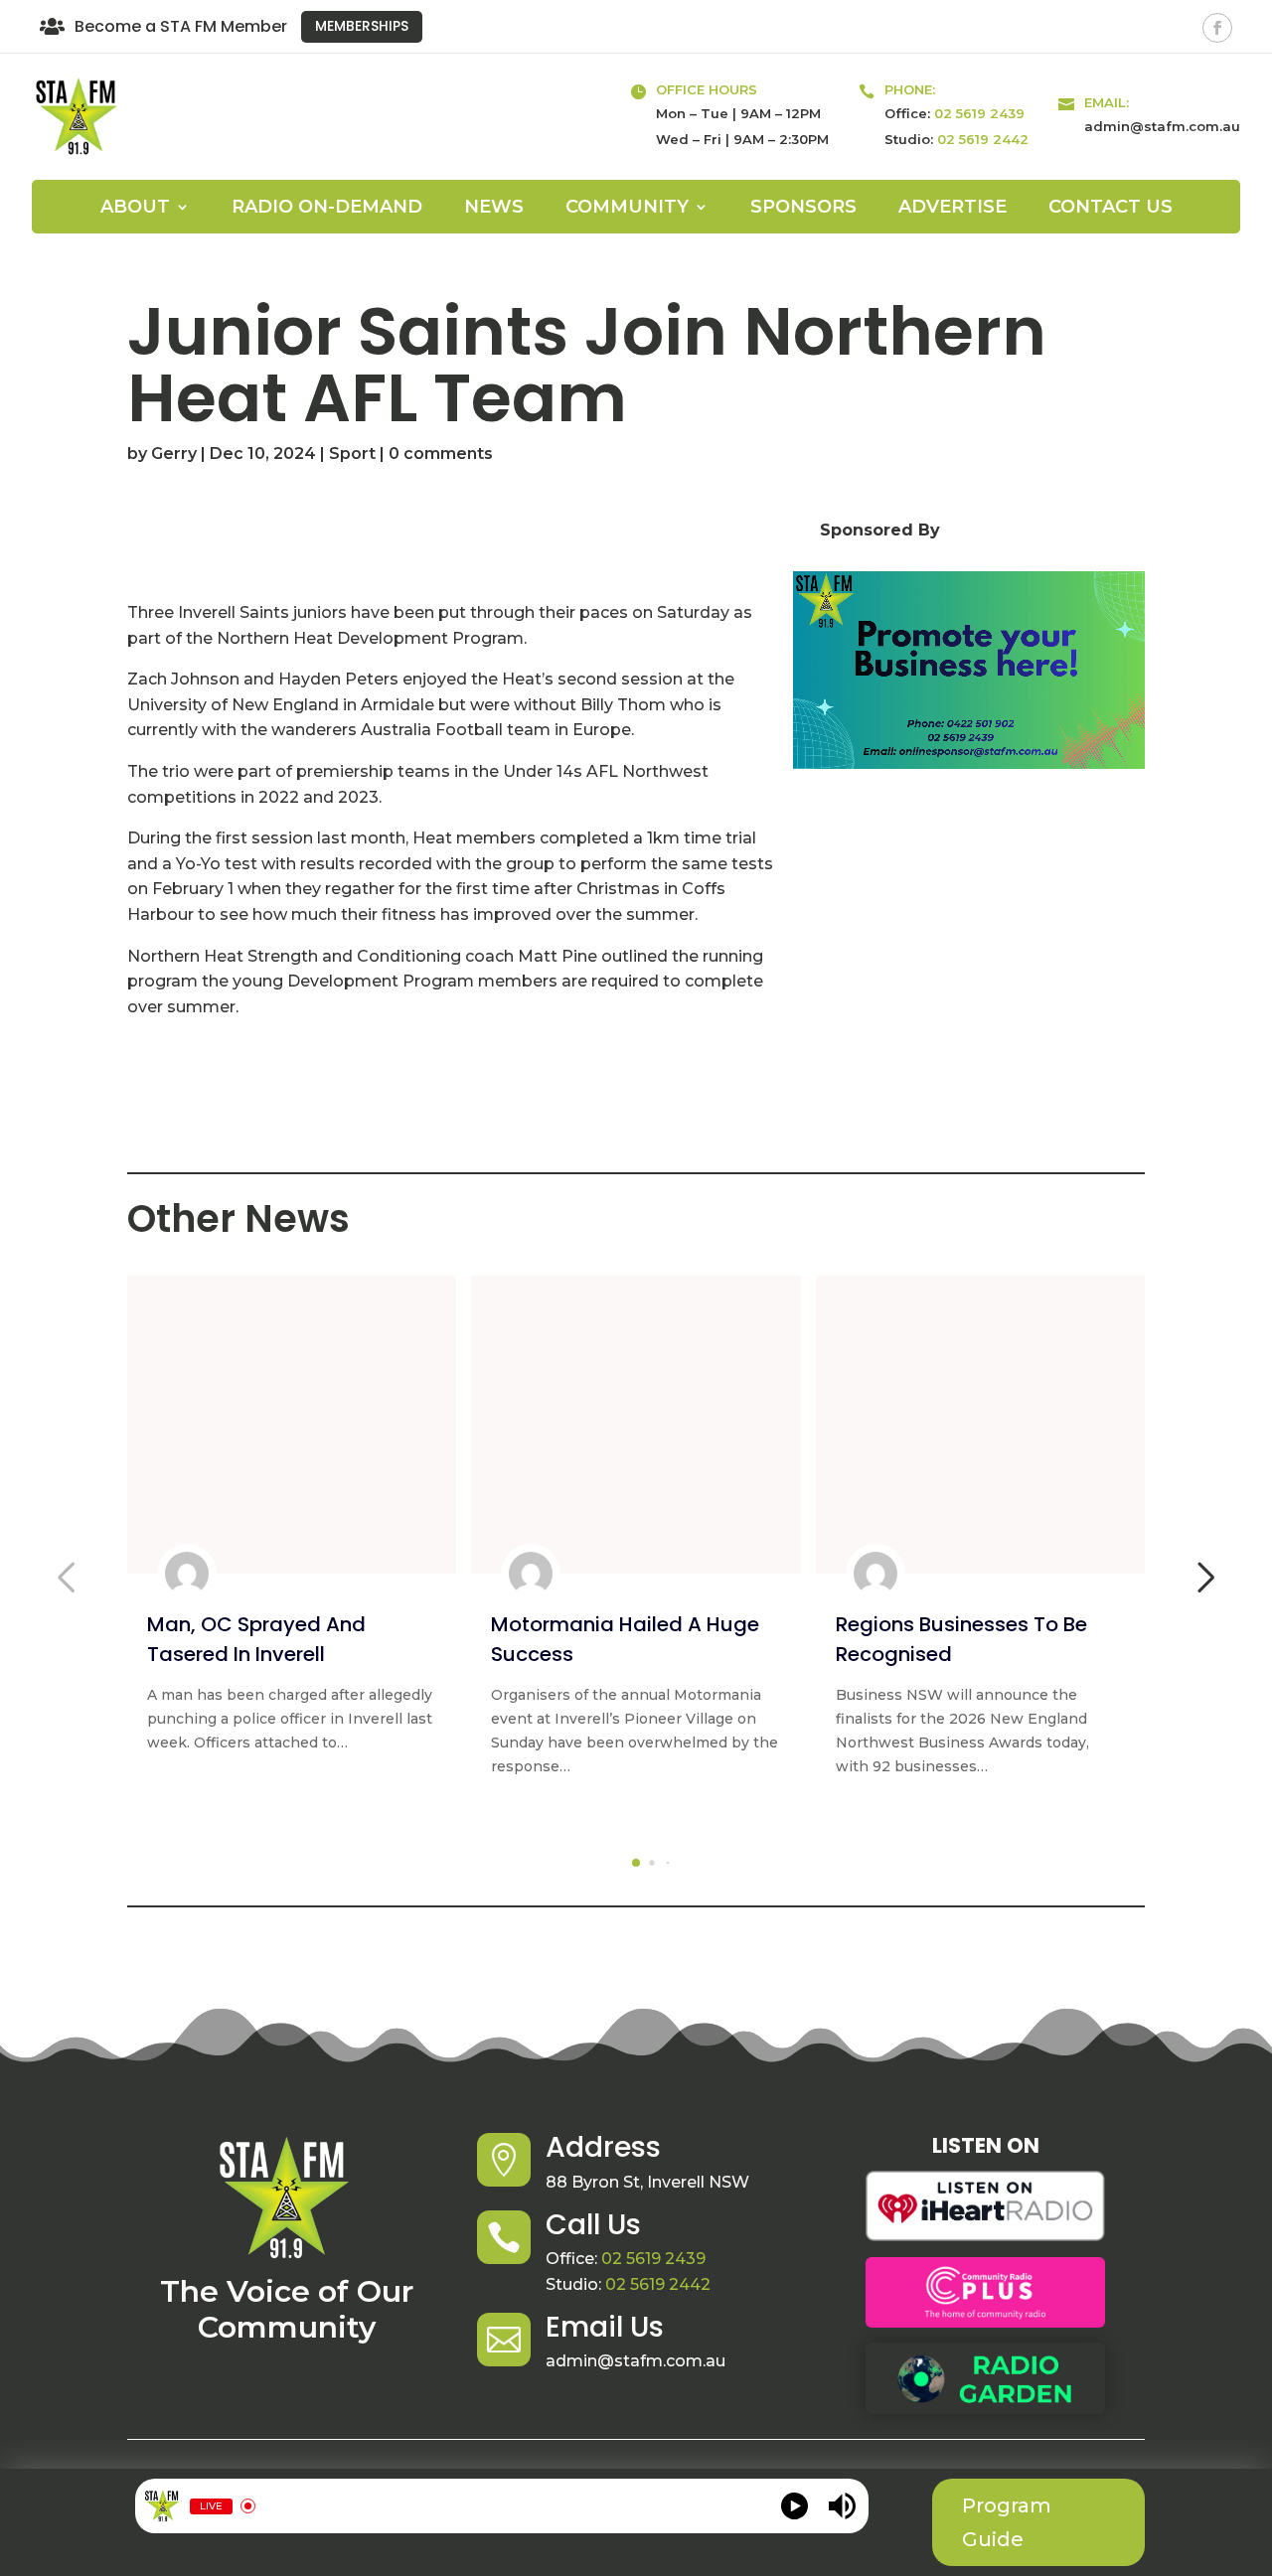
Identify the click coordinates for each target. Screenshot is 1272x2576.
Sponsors (803, 209)
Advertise (953, 209)
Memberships (362, 26)
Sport (352, 454)
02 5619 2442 (983, 139)
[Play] (795, 2506)
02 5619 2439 (979, 113)
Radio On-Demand (327, 209)
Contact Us (1111, 209)
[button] (636, 1863)
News (494, 209)
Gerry (174, 454)
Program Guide (1007, 2522)
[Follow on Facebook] (1217, 28)
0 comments (441, 454)
